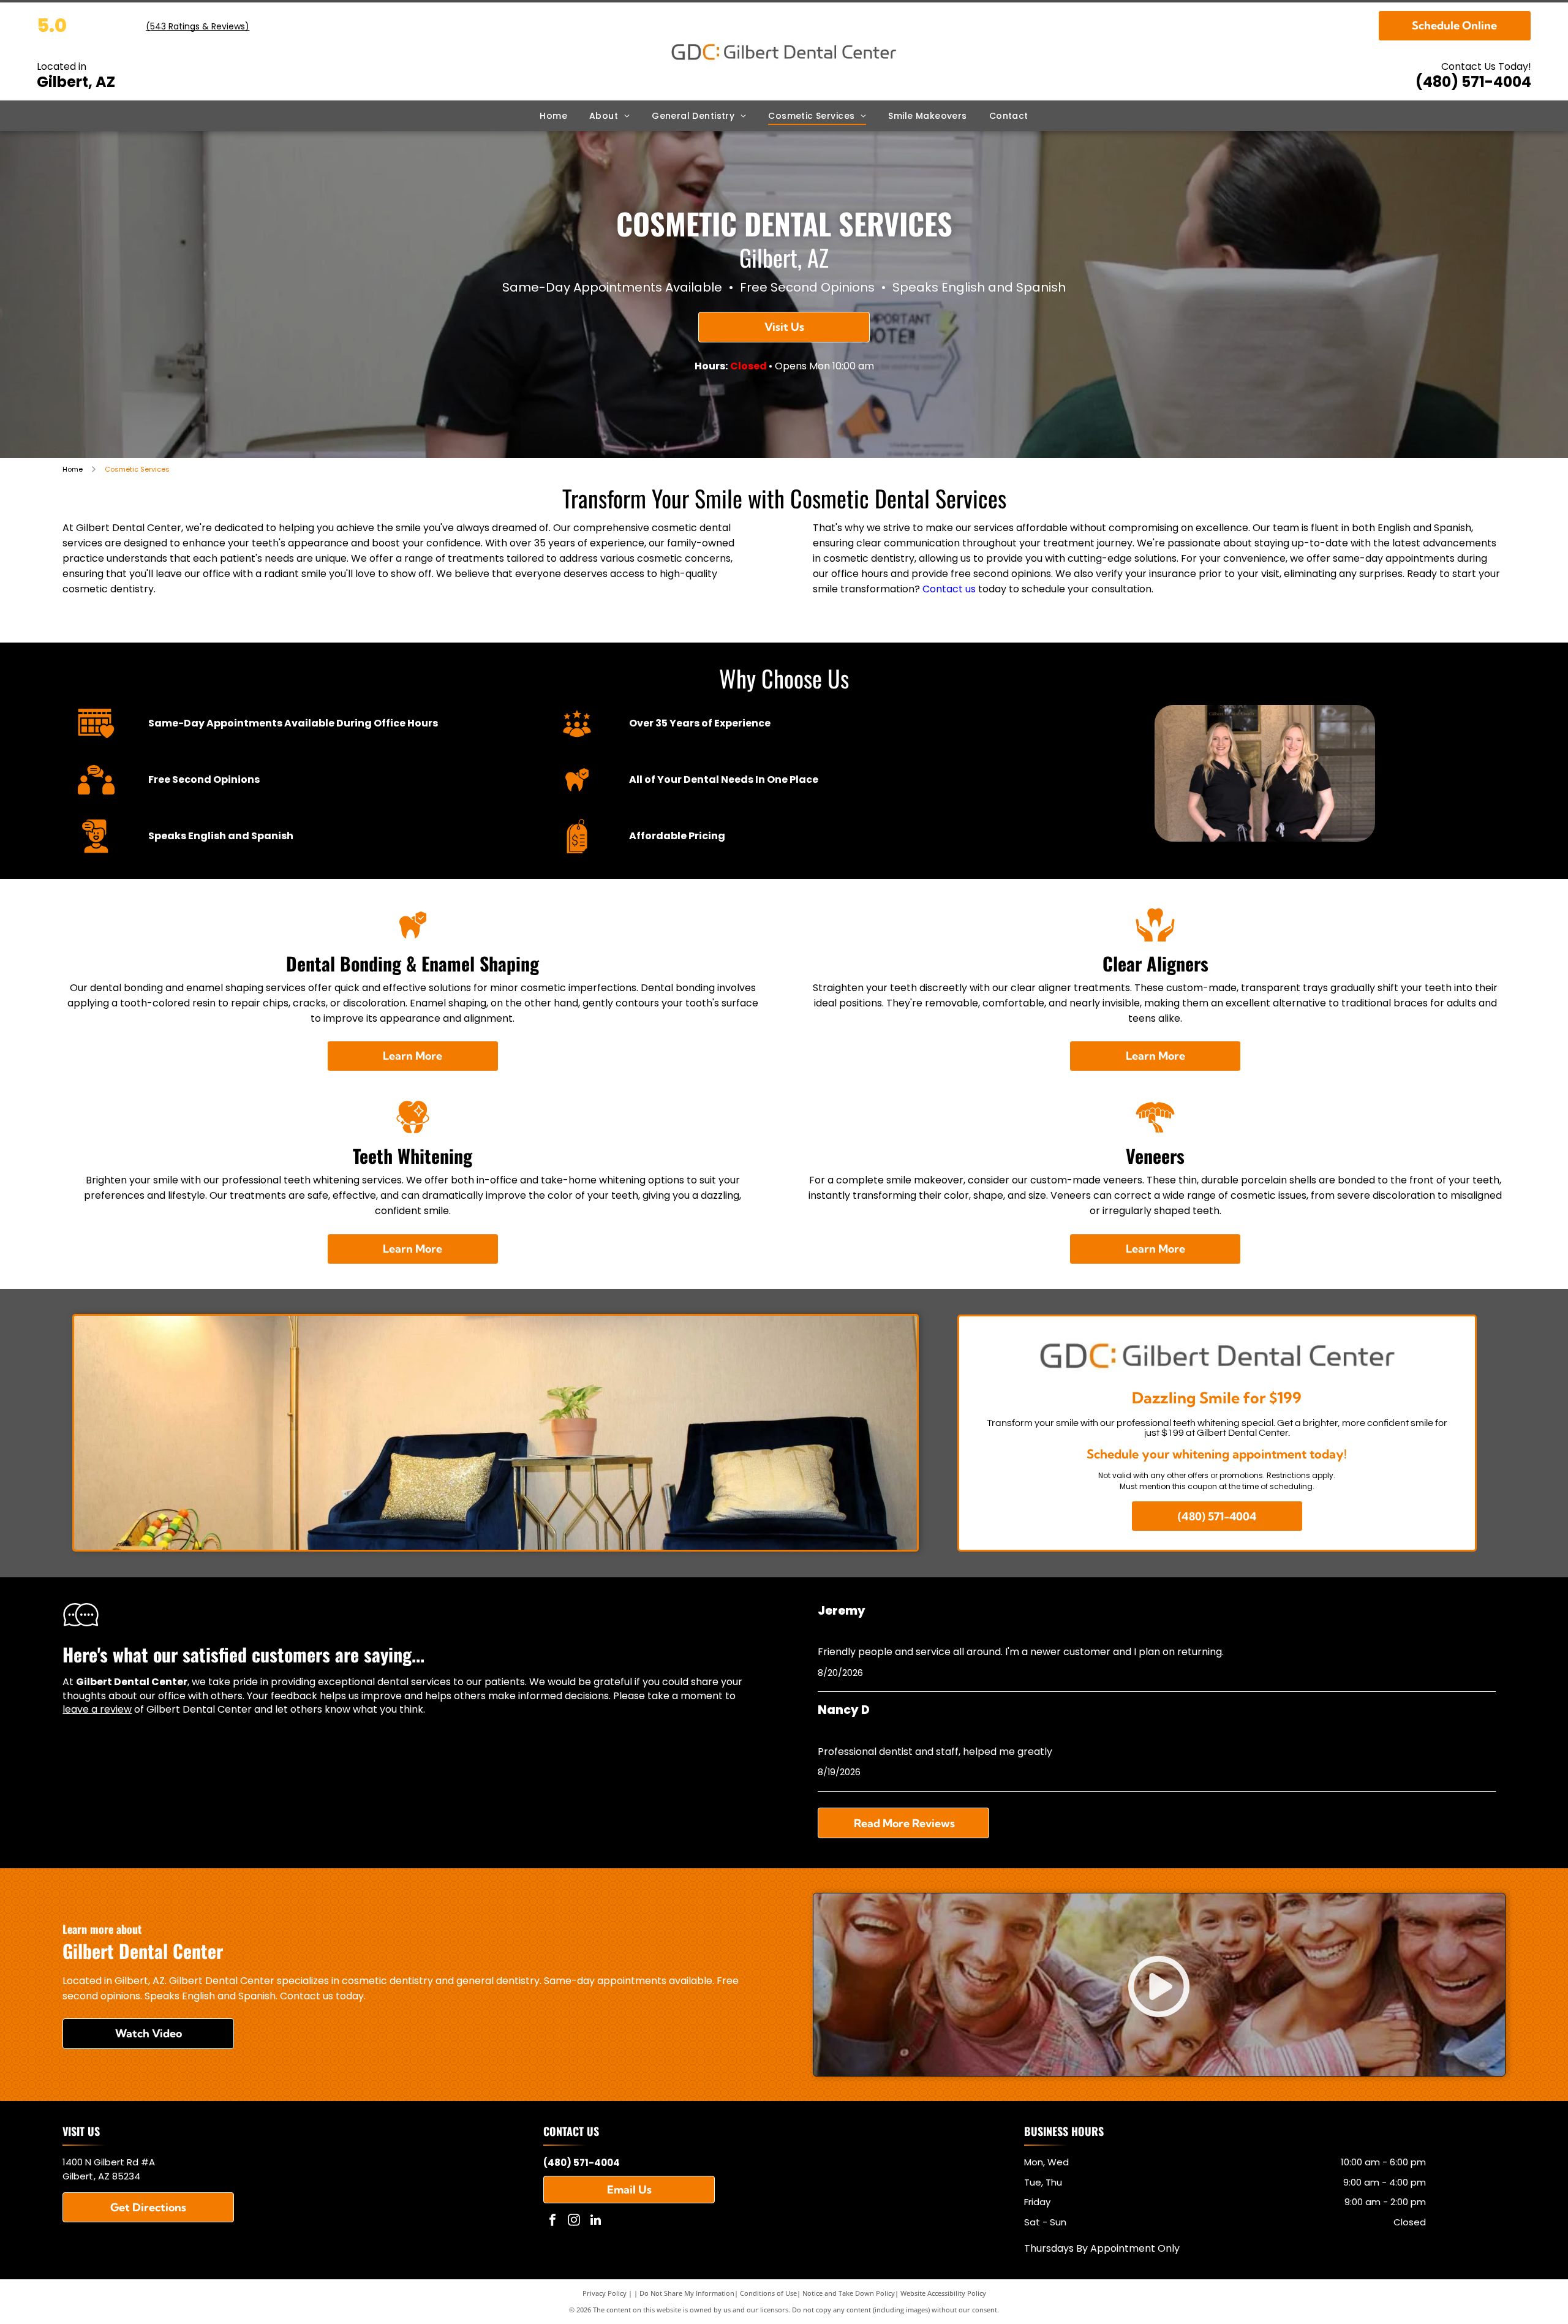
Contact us (949, 589)
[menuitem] (553, 116)
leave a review (97, 1709)
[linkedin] (595, 2221)
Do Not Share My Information (687, 2293)
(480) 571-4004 (1473, 82)
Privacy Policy (605, 2293)
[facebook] (552, 2221)
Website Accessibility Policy (943, 2293)
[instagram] (574, 2221)
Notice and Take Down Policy (849, 2293)
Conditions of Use (768, 2293)
